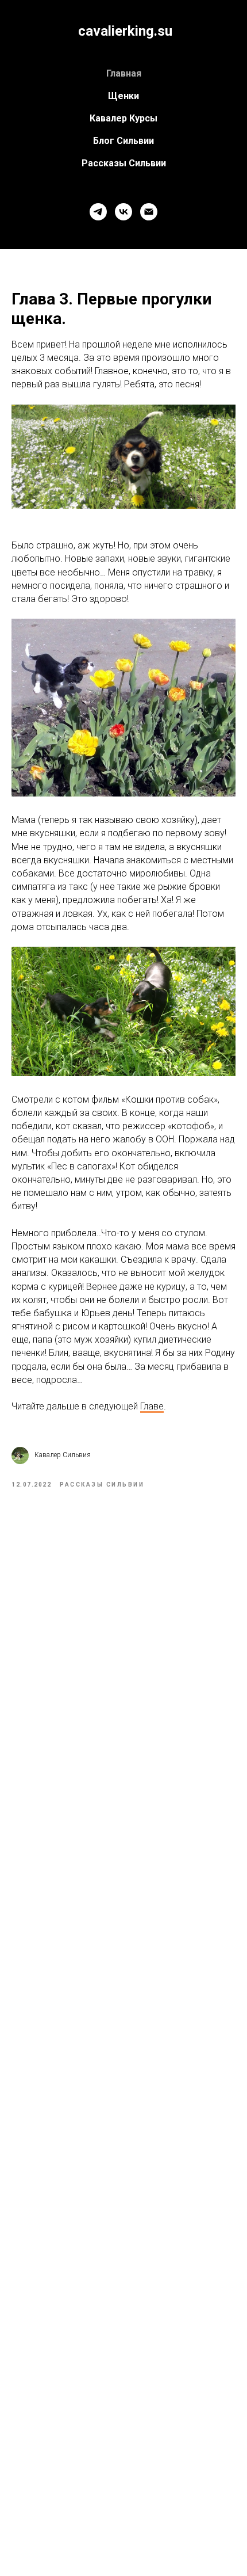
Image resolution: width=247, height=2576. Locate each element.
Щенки (123, 96)
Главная (124, 73)
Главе (152, 1406)
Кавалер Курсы (123, 118)
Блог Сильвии (123, 141)
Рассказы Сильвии (124, 163)
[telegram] (98, 212)
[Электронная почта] (149, 212)
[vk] (123, 212)
